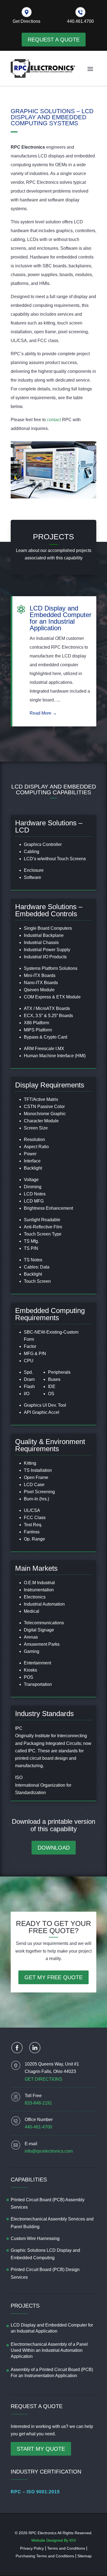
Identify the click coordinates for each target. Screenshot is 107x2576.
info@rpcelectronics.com (49, 2151)
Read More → (43, 713)
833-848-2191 (38, 2103)
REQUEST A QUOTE (54, 40)
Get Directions (26, 21)
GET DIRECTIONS (43, 2079)
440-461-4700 (38, 2127)
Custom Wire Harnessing (35, 2238)
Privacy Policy (32, 2548)
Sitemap (85, 2556)
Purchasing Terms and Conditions (45, 2556)
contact (54, 420)
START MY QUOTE (41, 2449)
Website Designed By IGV (54, 2540)
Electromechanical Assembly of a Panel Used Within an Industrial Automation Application (49, 2350)
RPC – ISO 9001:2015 (35, 2492)
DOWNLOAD (54, 1848)
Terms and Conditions (66, 2548)
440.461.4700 (80, 21)
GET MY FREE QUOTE (54, 1977)
